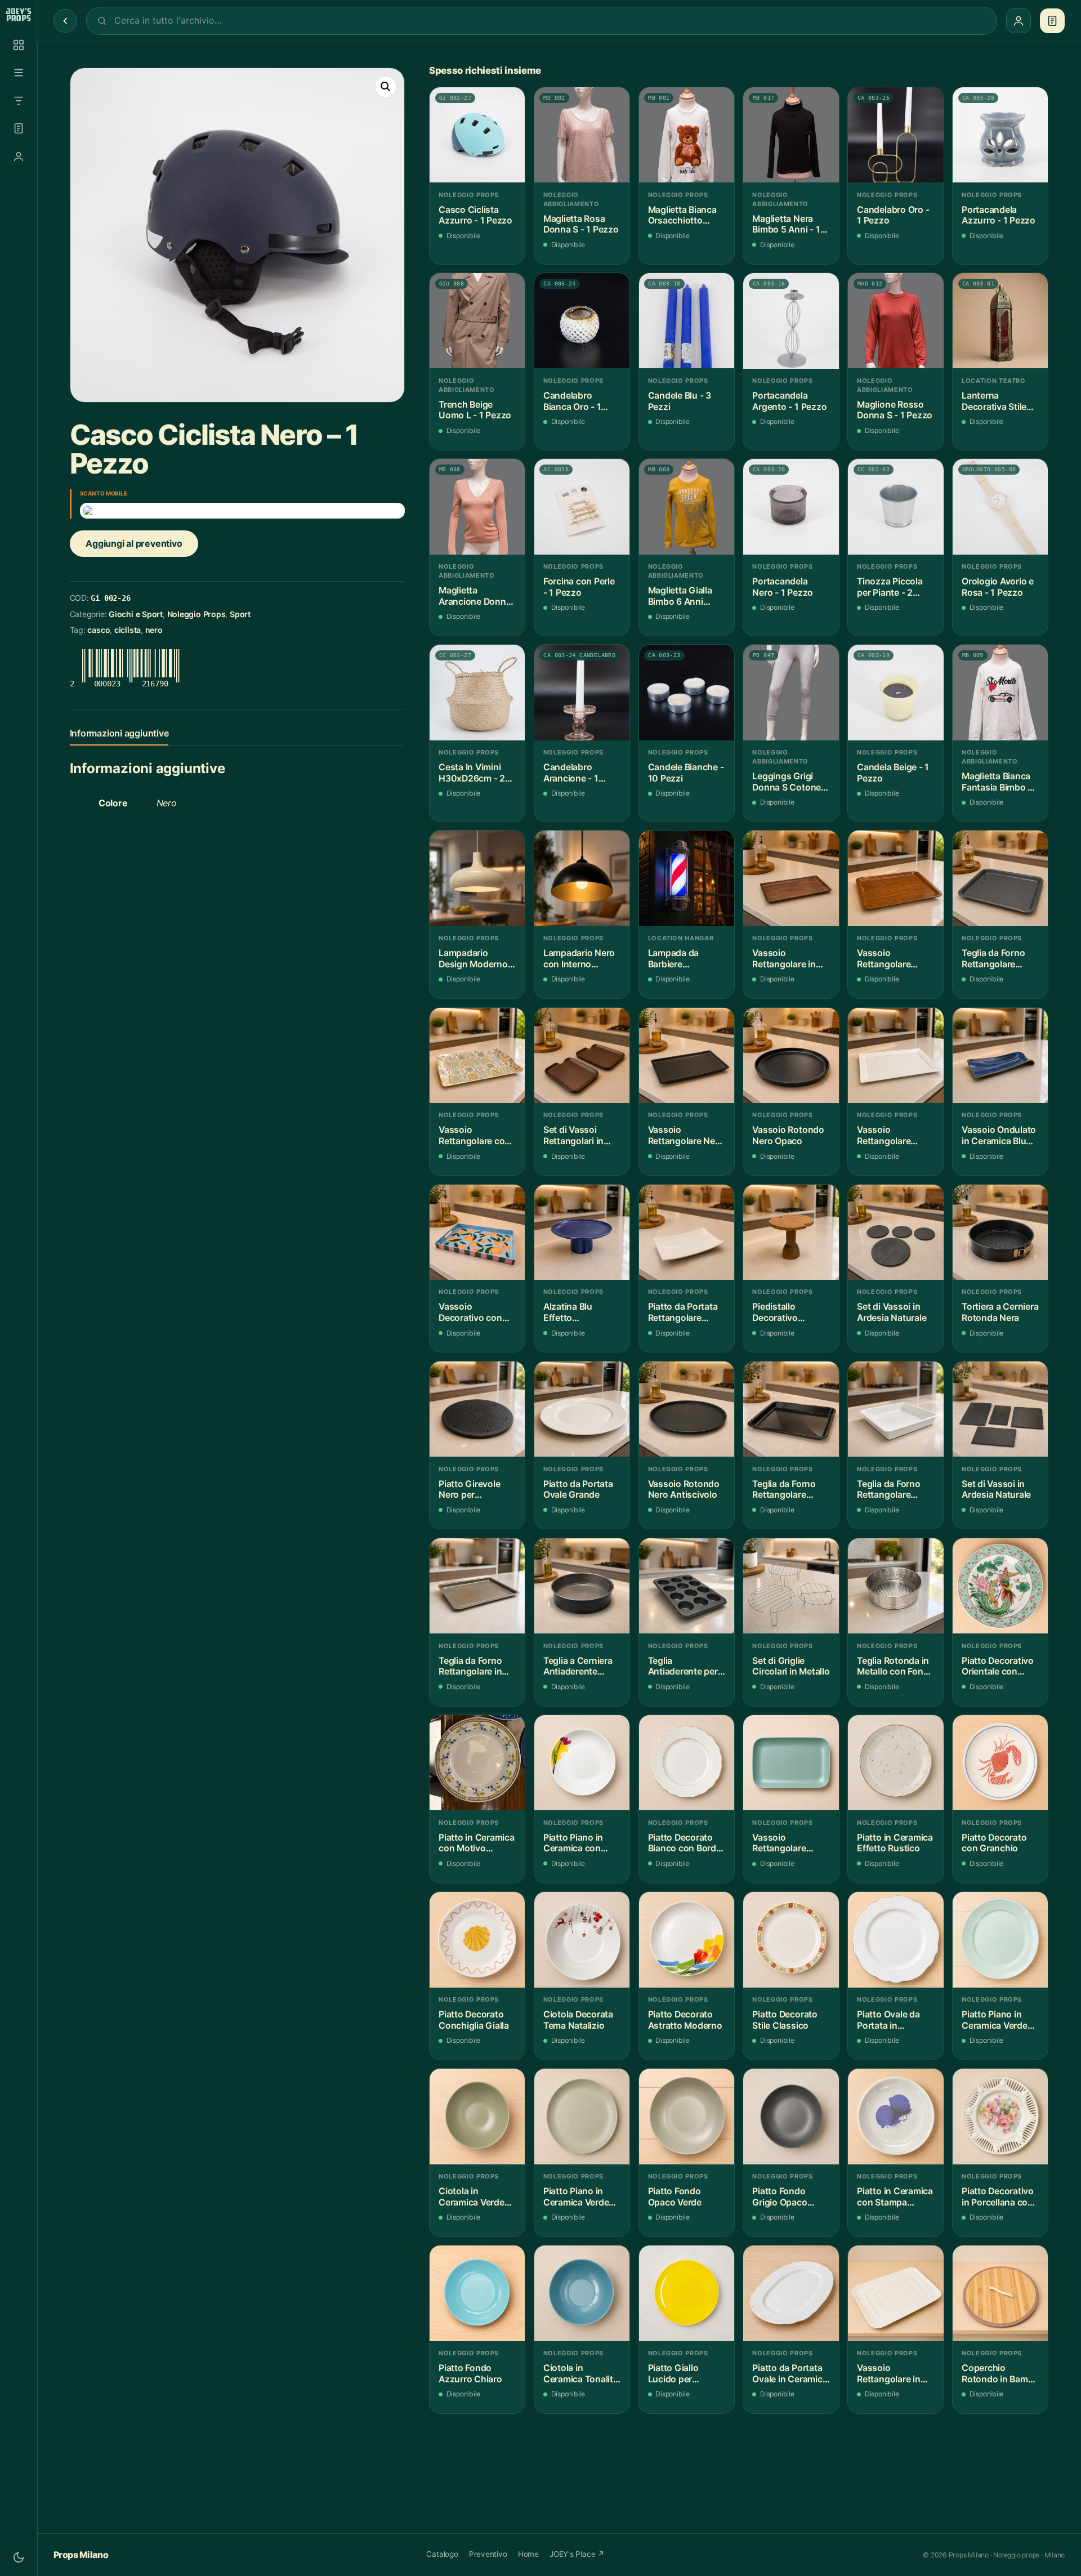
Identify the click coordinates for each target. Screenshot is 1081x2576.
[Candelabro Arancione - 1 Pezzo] (582, 692)
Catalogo (442, 2554)
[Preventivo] (19, 128)
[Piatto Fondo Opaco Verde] (687, 2116)
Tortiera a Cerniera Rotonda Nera (1000, 1312)
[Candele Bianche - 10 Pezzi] (687, 692)
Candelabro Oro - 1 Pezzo (893, 215)
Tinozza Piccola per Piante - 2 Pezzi (890, 587)
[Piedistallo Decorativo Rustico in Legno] (791, 1232)
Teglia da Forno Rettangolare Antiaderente (993, 959)
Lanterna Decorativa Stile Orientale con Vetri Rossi (1000, 401)
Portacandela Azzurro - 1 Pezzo (999, 215)
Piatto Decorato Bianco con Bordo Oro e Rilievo (685, 1843)
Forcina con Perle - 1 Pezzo (579, 587)
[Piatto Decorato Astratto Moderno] (687, 1939)
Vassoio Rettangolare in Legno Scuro (784, 959)
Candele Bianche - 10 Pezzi (686, 773)
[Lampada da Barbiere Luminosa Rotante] (687, 878)
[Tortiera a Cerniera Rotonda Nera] (1000, 1232)
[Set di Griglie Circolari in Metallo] (791, 1586)
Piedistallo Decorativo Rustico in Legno (787, 1312)
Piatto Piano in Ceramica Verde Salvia (576, 2197)
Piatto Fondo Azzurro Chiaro (470, 2374)
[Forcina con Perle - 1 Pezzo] (582, 506)
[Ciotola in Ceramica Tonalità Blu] (582, 2293)
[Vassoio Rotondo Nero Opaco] (791, 1055)
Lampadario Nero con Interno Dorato (579, 959)
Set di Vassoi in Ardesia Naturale (892, 1312)
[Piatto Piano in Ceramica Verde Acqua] (1000, 1939)
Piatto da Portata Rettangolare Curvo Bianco (683, 1312)
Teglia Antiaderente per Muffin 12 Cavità (683, 1666)
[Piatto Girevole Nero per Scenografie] (477, 1409)
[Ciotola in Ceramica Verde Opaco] (477, 2116)
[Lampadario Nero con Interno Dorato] (582, 878)
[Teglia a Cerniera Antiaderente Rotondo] (582, 1586)
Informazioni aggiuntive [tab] (119, 733)
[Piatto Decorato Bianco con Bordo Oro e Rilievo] (687, 1763)
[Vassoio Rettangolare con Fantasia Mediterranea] (477, 1055)
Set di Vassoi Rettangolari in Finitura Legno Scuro (573, 1135)
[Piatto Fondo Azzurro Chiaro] (477, 2293)
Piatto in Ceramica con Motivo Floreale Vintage (477, 1843)
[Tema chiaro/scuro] (19, 2557)
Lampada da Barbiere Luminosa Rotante (686, 959)
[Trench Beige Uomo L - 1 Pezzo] (477, 321)
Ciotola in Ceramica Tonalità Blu (581, 2374)
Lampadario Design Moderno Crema (473, 959)
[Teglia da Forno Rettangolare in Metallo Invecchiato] (477, 1586)
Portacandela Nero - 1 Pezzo (783, 587)
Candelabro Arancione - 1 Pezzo (571, 773)
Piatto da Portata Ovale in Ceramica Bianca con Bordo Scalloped (790, 2374)
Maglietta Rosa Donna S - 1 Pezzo (581, 224)
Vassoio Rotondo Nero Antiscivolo (684, 1490)
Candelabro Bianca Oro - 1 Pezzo (572, 401)
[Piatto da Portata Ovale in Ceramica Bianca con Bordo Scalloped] (791, 2293)
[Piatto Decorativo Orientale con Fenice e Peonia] (1000, 1586)
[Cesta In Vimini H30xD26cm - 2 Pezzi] (477, 692)
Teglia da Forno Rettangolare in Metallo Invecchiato (470, 1666)
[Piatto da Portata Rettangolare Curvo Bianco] (687, 1232)
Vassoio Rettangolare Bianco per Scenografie (884, 1135)
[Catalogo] (19, 45)
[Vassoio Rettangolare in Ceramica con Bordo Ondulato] (895, 2293)
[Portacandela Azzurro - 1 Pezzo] (1000, 135)
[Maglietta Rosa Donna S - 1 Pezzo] (582, 135)
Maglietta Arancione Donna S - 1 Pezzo (475, 596)
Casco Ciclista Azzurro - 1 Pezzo (475, 215)
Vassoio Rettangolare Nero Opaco (686, 1135)
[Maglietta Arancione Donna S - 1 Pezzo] (477, 506)
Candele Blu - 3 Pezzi (680, 401)
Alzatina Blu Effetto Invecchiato (568, 1312)
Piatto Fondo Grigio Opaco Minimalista (780, 2197)
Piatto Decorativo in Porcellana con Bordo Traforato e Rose (998, 2197)
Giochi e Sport (136, 614)
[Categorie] (19, 73)
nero (154, 630)
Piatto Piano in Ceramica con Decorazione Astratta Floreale (578, 1843)
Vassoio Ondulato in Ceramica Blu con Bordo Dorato (999, 1135)
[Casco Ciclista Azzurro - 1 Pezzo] (477, 135)
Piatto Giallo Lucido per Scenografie (673, 2374)
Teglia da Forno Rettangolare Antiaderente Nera (790, 1490)
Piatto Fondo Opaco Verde (675, 2197)
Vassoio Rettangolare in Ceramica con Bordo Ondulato (890, 2374)
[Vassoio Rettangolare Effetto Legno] (895, 878)
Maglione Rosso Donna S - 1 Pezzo (895, 410)
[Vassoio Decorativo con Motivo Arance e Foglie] (477, 1232)
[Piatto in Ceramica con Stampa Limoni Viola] (895, 2116)
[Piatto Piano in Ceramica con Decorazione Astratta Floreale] (582, 1763)
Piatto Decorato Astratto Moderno (685, 2020)
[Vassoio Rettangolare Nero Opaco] (687, 1055)
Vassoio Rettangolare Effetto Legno (886, 959)
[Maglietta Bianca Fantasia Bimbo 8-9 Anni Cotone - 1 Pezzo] (1000, 692)
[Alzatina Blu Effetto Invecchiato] (582, 1232)
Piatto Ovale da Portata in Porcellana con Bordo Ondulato (890, 2020)
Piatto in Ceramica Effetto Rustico (895, 1843)
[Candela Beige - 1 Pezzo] (895, 692)
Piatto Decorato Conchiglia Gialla (474, 2020)
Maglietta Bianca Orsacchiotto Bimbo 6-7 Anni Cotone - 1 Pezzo (684, 215)
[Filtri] (19, 101)
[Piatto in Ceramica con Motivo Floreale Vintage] (477, 1763)
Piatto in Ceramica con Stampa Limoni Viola (895, 2197)
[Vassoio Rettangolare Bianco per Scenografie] (895, 1055)
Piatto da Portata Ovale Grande (578, 1490)
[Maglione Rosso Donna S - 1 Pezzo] (895, 321)
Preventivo (488, 2554)
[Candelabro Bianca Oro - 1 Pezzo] (582, 321)
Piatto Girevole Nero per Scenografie (469, 1490)
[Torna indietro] (65, 21)
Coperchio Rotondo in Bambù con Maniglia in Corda (1000, 2374)
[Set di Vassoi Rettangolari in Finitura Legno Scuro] (582, 1055)
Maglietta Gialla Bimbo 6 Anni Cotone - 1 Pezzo (684, 596)
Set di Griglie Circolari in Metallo (791, 1666)
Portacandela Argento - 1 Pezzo (789, 401)
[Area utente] (19, 157)
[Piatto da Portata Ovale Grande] (582, 1409)
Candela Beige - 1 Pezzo (893, 773)
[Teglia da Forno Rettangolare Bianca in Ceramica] (895, 1409)
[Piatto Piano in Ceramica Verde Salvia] (582, 2116)
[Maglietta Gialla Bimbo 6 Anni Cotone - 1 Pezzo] (687, 506)
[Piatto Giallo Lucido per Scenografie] (687, 2293)
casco (99, 630)
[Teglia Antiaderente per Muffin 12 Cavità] (687, 1586)
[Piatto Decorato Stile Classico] (791, 1939)
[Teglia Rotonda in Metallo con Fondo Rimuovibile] (895, 1586)
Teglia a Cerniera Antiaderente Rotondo (578, 1666)
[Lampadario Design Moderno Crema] (477, 878)
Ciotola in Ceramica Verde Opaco (472, 2197)
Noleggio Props (196, 614)
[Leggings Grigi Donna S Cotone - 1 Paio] (791, 692)
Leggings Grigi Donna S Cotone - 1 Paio (789, 782)
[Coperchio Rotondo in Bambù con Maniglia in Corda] (1000, 2293)
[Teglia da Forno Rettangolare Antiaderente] (1000, 878)
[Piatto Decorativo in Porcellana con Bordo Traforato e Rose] (1000, 2116)
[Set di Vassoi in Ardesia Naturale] (895, 1232)
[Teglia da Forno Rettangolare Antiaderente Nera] (791, 1409)
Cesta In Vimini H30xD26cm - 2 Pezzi (472, 773)
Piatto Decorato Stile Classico (785, 2020)
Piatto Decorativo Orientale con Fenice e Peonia (998, 1666)
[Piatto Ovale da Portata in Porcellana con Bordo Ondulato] (895, 1939)
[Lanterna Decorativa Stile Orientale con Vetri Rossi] (1000, 321)
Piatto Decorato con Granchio (994, 1843)
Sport (240, 614)
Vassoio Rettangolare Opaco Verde (779, 1843)
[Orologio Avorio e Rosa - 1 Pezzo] (1000, 506)
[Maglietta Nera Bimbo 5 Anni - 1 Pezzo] (791, 135)
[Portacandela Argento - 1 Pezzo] (791, 321)
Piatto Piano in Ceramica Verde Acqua (995, 2020)
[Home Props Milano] (18, 15)
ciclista (128, 630)
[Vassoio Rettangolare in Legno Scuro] (791, 878)
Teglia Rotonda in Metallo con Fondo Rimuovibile (895, 1666)
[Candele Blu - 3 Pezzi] (687, 321)
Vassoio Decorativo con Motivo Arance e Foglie (472, 1312)
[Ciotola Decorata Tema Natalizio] (582, 1939)
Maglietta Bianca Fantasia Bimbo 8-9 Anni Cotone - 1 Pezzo (999, 782)
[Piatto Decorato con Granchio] (1000, 1763)
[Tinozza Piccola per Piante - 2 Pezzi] (895, 506)
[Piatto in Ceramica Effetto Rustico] (895, 1763)
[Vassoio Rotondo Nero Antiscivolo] (687, 1409)
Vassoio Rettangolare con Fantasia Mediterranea (474, 1135)
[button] (386, 87)
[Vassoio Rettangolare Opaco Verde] (791, 1763)
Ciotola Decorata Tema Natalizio (578, 2020)
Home (528, 2554)
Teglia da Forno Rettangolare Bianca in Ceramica (888, 1490)
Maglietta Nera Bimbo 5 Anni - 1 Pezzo (786, 224)
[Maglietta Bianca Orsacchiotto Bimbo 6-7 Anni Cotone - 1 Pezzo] (687, 135)
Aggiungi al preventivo (134, 543)
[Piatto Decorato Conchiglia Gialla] (477, 1939)
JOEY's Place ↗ (577, 2554)
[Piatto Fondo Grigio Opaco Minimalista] (791, 2116)
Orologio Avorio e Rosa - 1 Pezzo (998, 587)
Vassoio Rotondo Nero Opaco (788, 1135)
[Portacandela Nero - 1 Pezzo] (791, 506)
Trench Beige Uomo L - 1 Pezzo (475, 410)
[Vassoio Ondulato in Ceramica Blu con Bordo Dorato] (1000, 1055)
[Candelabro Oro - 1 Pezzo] (895, 135)
